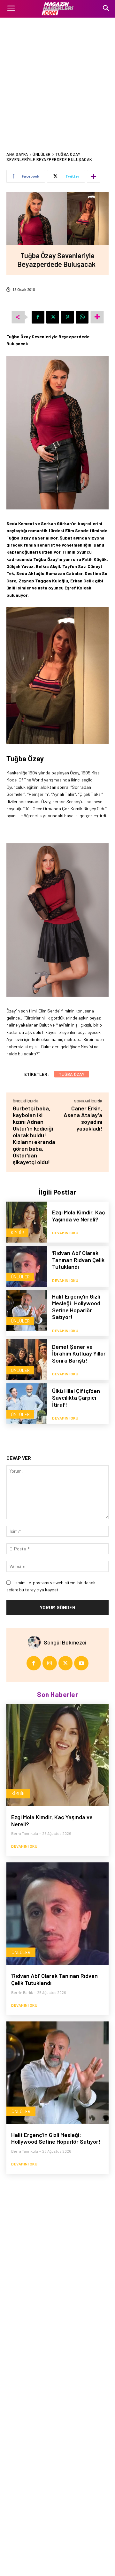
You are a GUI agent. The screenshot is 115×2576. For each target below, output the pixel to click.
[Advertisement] (57, 78)
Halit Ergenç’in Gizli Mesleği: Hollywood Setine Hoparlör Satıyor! (76, 1307)
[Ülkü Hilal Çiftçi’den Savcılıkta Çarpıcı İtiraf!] (27, 1404)
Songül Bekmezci (65, 1642)
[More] (94, 176)
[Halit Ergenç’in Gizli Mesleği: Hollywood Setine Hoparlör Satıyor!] (27, 1310)
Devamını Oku (65, 1233)
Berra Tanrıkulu (25, 1833)
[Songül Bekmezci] (36, 1642)
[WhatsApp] (82, 317)
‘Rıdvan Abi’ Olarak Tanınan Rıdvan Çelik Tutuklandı (78, 1260)
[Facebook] (38, 317)
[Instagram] (50, 1663)
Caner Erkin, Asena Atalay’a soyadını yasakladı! (83, 1118)
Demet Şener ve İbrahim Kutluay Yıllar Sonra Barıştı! (79, 1353)
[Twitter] (53, 317)
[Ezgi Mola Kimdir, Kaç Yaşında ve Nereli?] (27, 1222)
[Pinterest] (67, 317)
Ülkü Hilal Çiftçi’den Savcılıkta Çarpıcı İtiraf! (76, 1398)
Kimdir (17, 1232)
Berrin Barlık (22, 1992)
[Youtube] (81, 1663)
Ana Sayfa (17, 154)
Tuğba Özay (72, 1074)
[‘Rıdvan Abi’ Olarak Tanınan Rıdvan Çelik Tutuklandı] (27, 1266)
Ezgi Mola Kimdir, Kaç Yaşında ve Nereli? (79, 1216)
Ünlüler (42, 154)
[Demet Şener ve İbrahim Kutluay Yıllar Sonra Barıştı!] (27, 1360)
